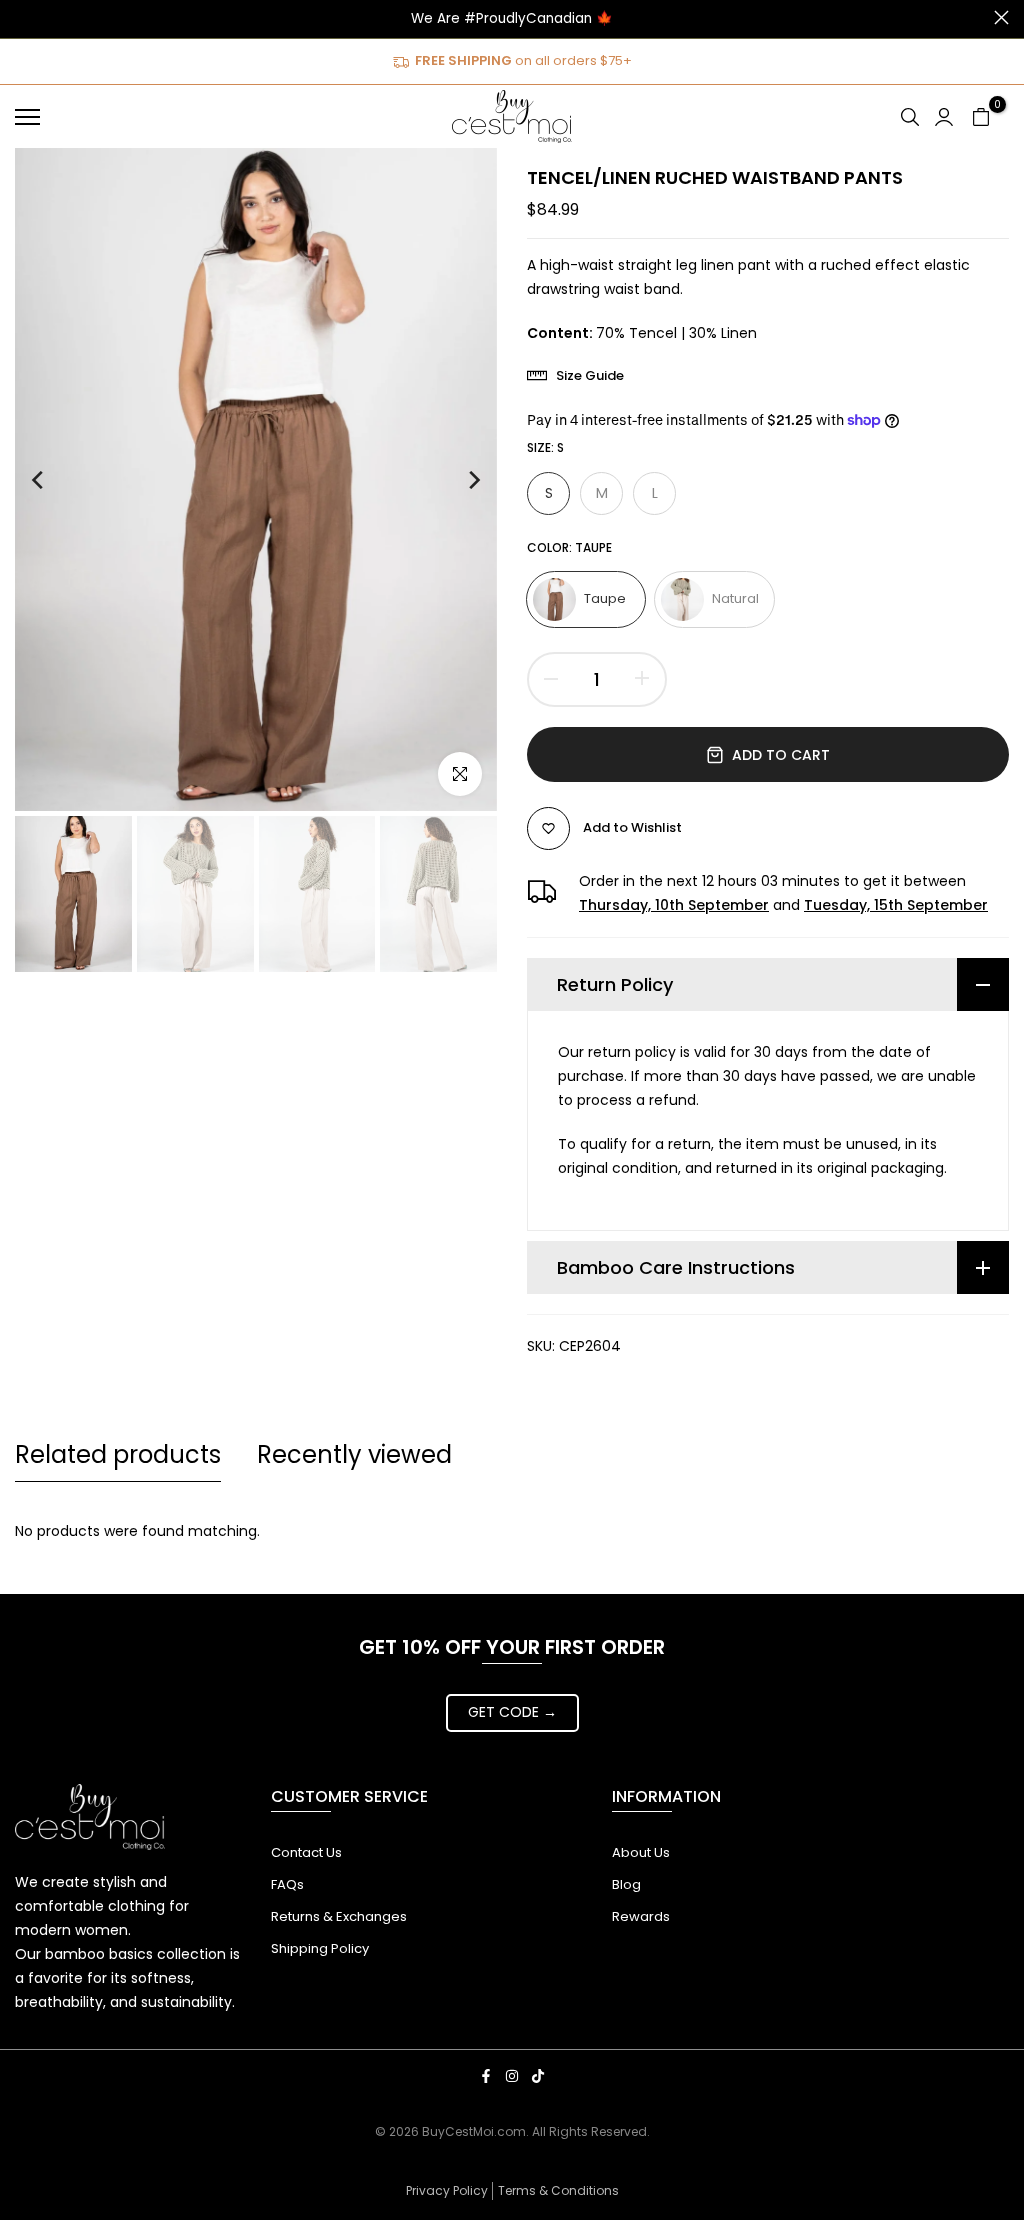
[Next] (455, 480)
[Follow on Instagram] (512, 2076)
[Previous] (57, 480)
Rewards (641, 1916)
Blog (626, 1884)
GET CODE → (512, 1712)
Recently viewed (354, 1454)
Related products (118, 1454)
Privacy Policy (447, 2190)
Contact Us (306, 1852)
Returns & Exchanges (339, 1916)
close (22, 17)
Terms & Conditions (558, 2190)
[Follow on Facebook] (486, 2076)
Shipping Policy (320, 1948)
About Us (641, 1852)
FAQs (287, 1884)
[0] (981, 117)
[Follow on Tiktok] (538, 2076)
